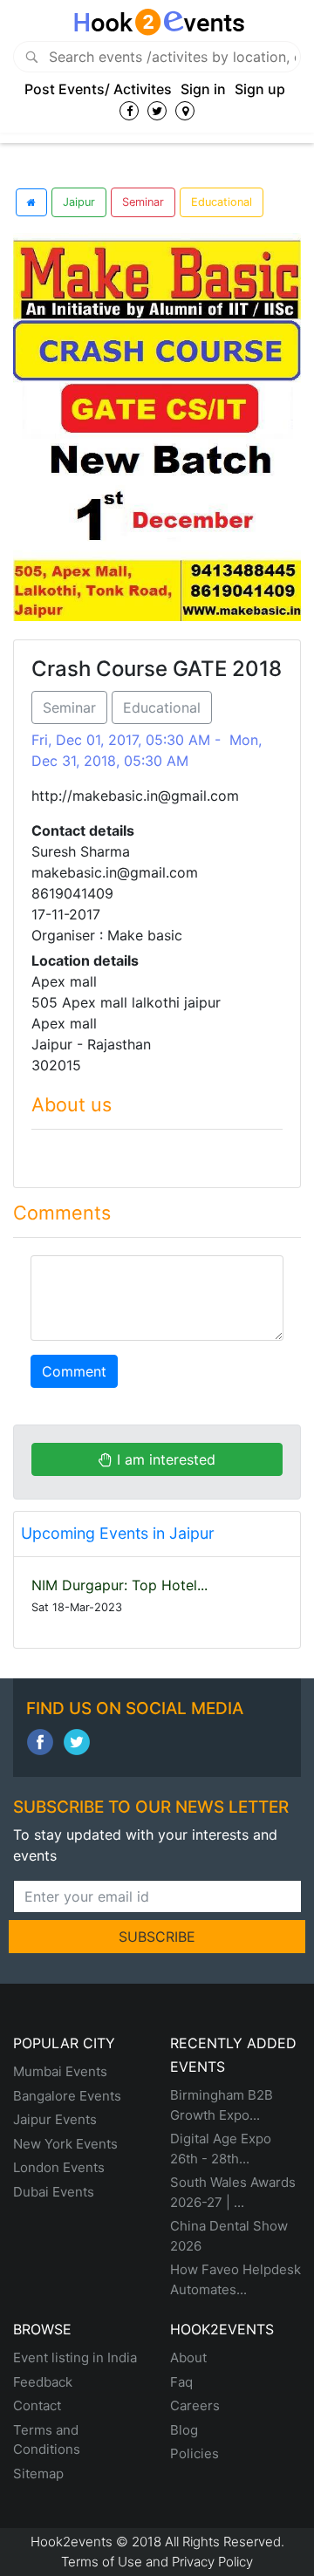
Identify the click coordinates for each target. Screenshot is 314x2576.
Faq (181, 2382)
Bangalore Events (67, 2096)
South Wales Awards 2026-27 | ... (233, 2192)
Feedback (43, 2382)
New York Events (65, 2144)
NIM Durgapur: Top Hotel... (119, 1585)
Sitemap (38, 2474)
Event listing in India (75, 2357)
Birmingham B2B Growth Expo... (222, 2105)
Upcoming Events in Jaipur (118, 1533)
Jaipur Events (55, 2119)
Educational (222, 202)
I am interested (164, 1459)
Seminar (143, 202)
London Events (59, 2167)
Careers (195, 2405)
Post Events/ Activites (98, 89)
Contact (37, 2405)
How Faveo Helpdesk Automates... (235, 2279)
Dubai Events (54, 2192)
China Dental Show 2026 (229, 2236)
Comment (74, 1371)
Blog (184, 2430)
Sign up (260, 89)
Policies (195, 2453)
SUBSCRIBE (157, 1937)
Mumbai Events (60, 2071)
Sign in (203, 89)
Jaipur (79, 202)
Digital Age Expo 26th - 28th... (221, 2149)
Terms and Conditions (47, 2440)
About (188, 2357)
